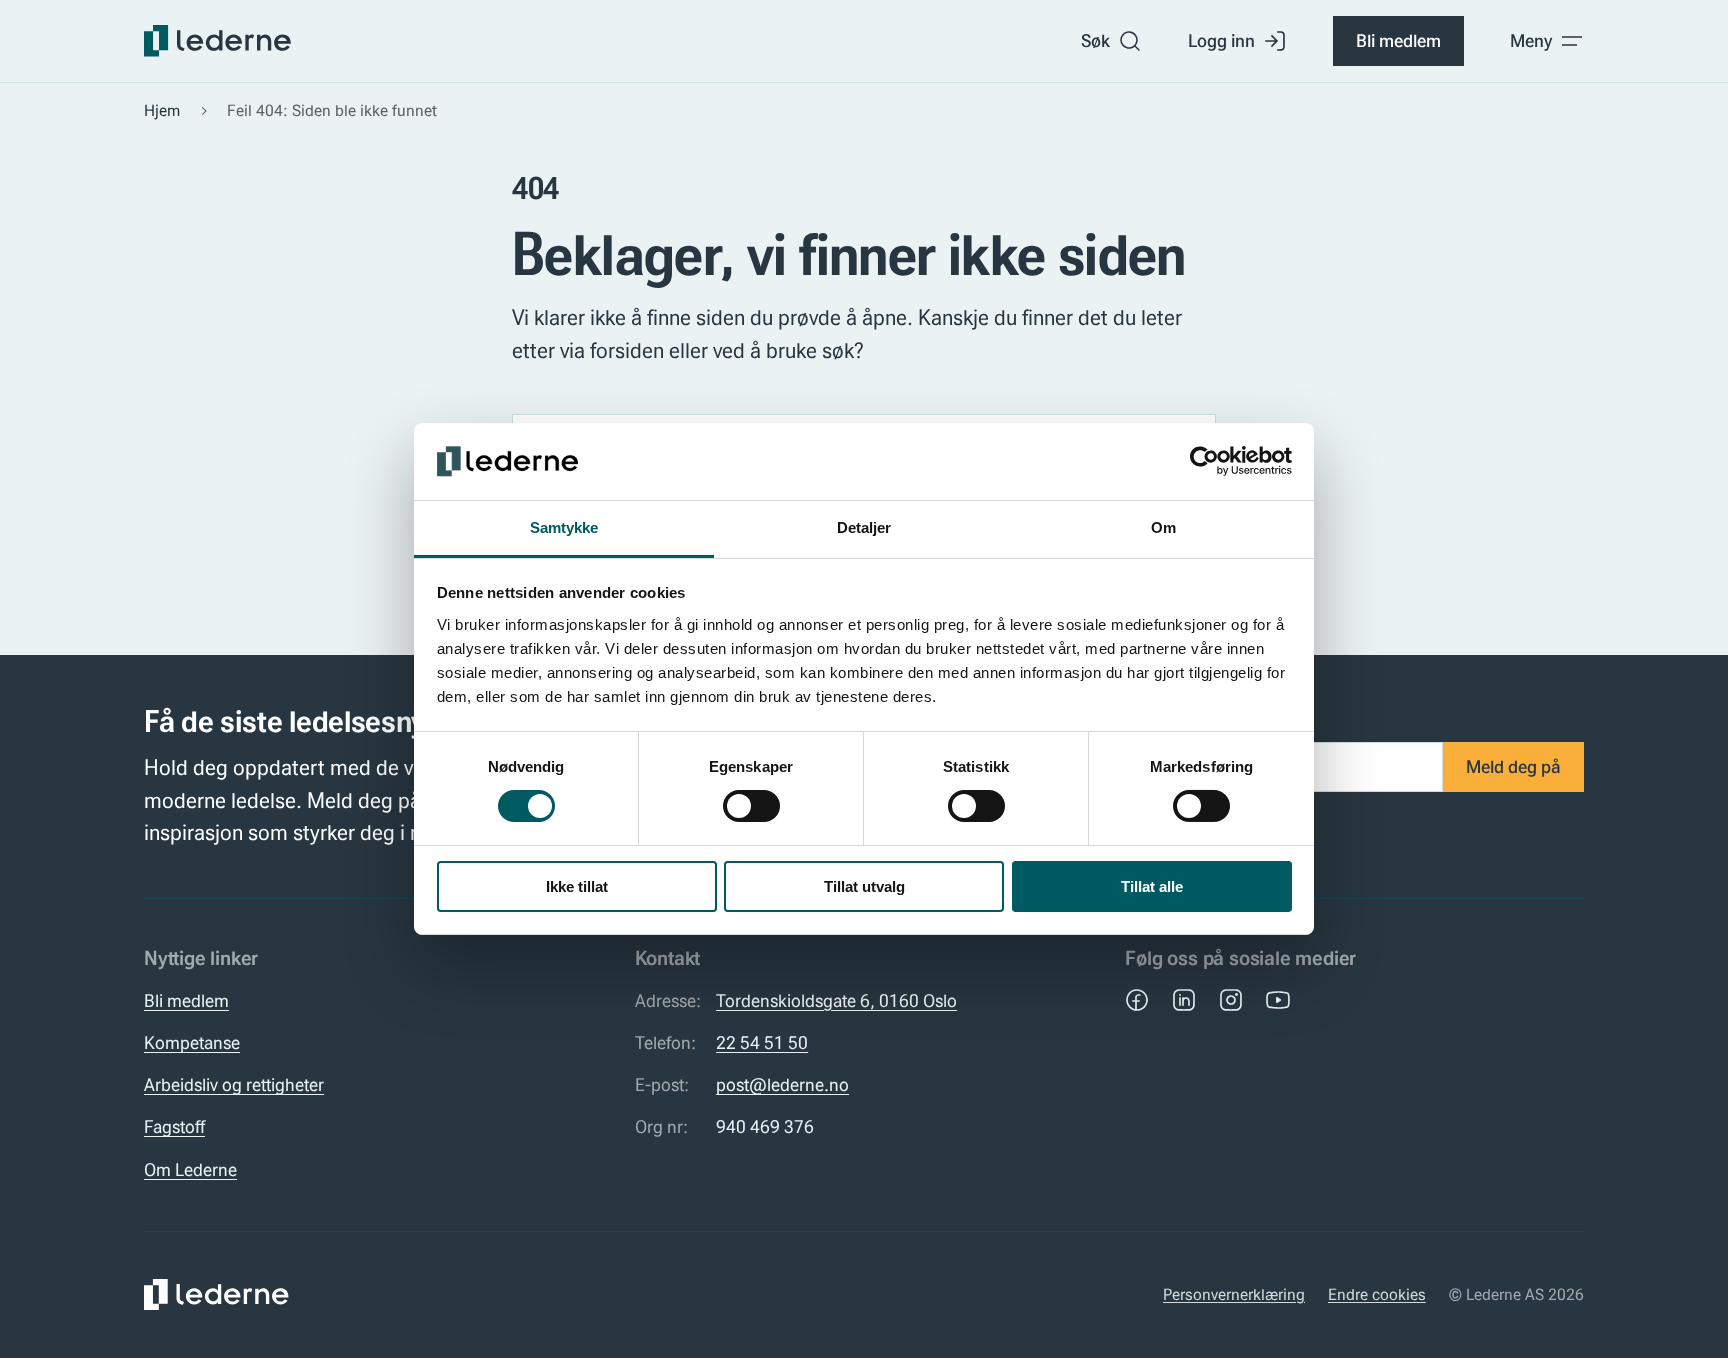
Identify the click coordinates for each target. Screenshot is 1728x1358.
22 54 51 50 (762, 1043)
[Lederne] (217, 41)
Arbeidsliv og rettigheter (234, 1085)
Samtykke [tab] (564, 527)
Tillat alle (1152, 886)
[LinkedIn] (1184, 1000)
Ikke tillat (577, 886)
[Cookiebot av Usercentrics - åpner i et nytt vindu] (1204, 461)
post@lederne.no (782, 1085)
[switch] (751, 806)
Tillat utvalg (864, 886)
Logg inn (1221, 41)
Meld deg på (1513, 767)
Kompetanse (192, 1043)
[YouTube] (1278, 1000)
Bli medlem (1398, 41)
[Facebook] (1137, 1000)
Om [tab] (1163, 527)
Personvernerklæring (1234, 1294)
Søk (1095, 41)
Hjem (162, 110)
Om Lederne (190, 1170)
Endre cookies (1377, 1294)
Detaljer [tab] (864, 527)
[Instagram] (1231, 1000)
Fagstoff (174, 1127)
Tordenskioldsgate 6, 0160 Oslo (836, 1001)
